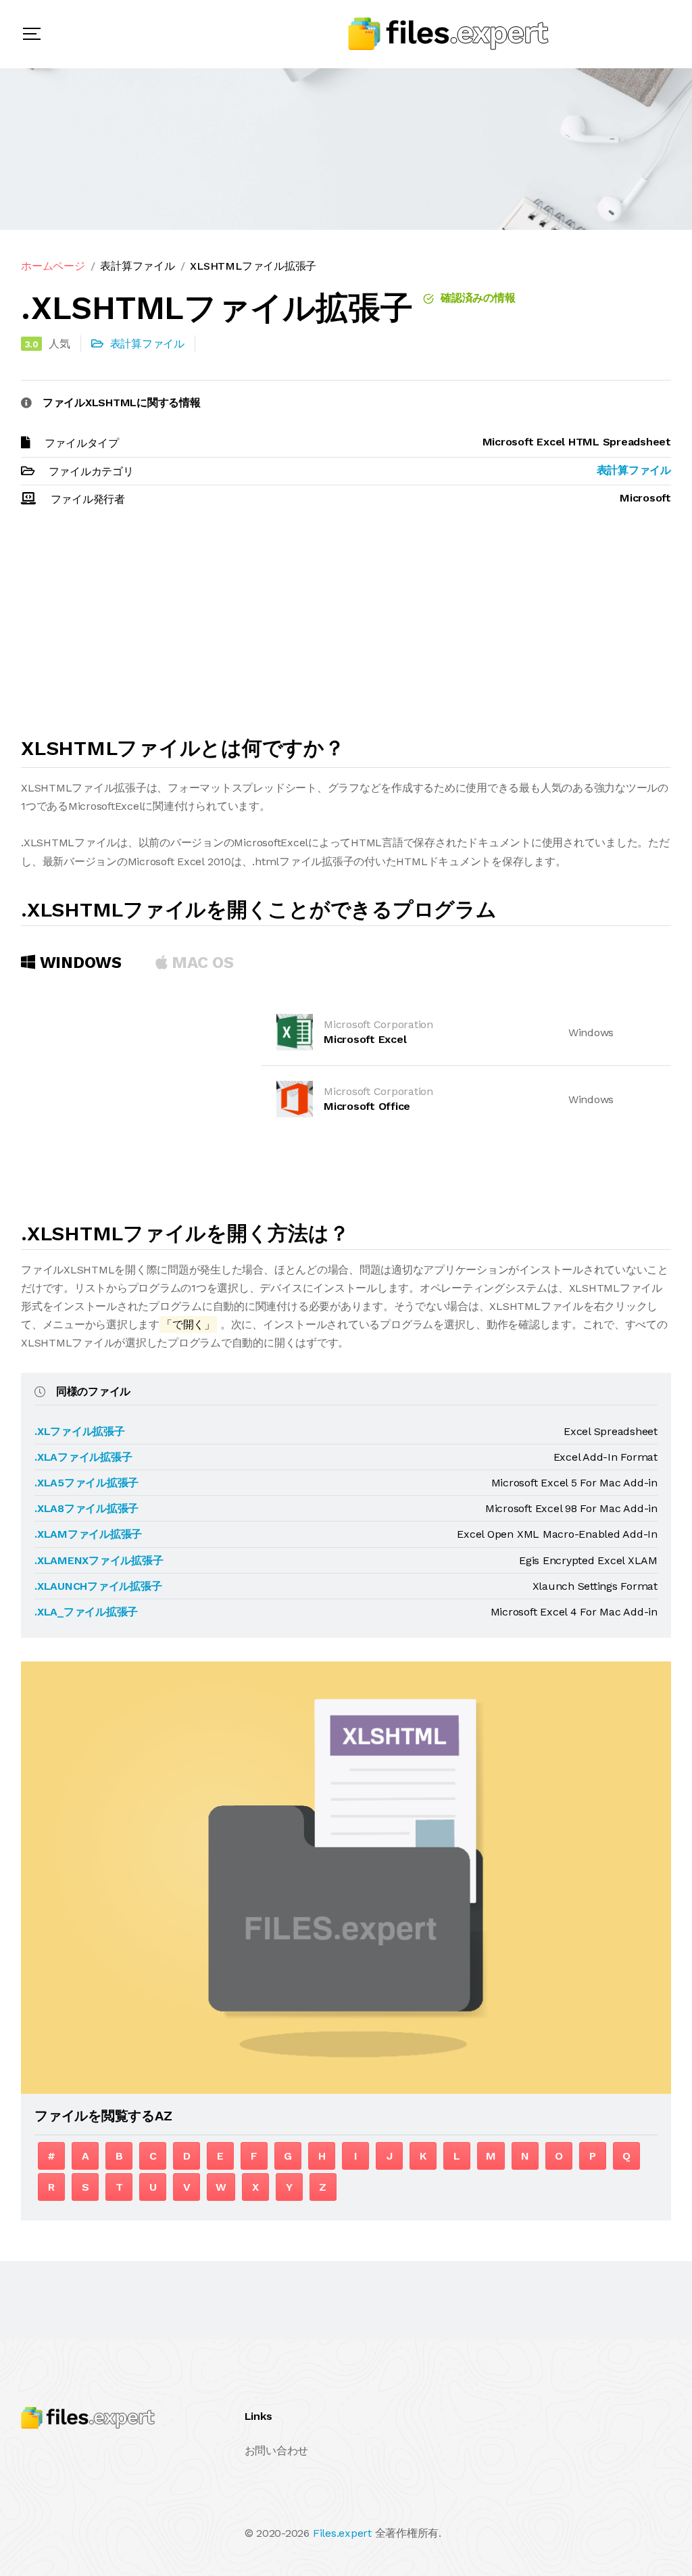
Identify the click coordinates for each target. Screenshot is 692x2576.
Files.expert (342, 2533)
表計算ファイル (137, 266)
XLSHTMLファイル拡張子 (253, 266)
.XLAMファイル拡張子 (88, 1534)
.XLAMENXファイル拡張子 (99, 1560)
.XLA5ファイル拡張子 (86, 1483)
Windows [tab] (78, 963)
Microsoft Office (367, 1106)
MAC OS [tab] (201, 963)
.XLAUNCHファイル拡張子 (98, 1586)
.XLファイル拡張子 (80, 1431)
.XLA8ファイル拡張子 (86, 1508)
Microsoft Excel (365, 1039)
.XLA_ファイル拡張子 (86, 1612)
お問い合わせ (277, 2451)
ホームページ (53, 266)
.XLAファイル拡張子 (83, 1457)
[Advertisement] (346, 628)
